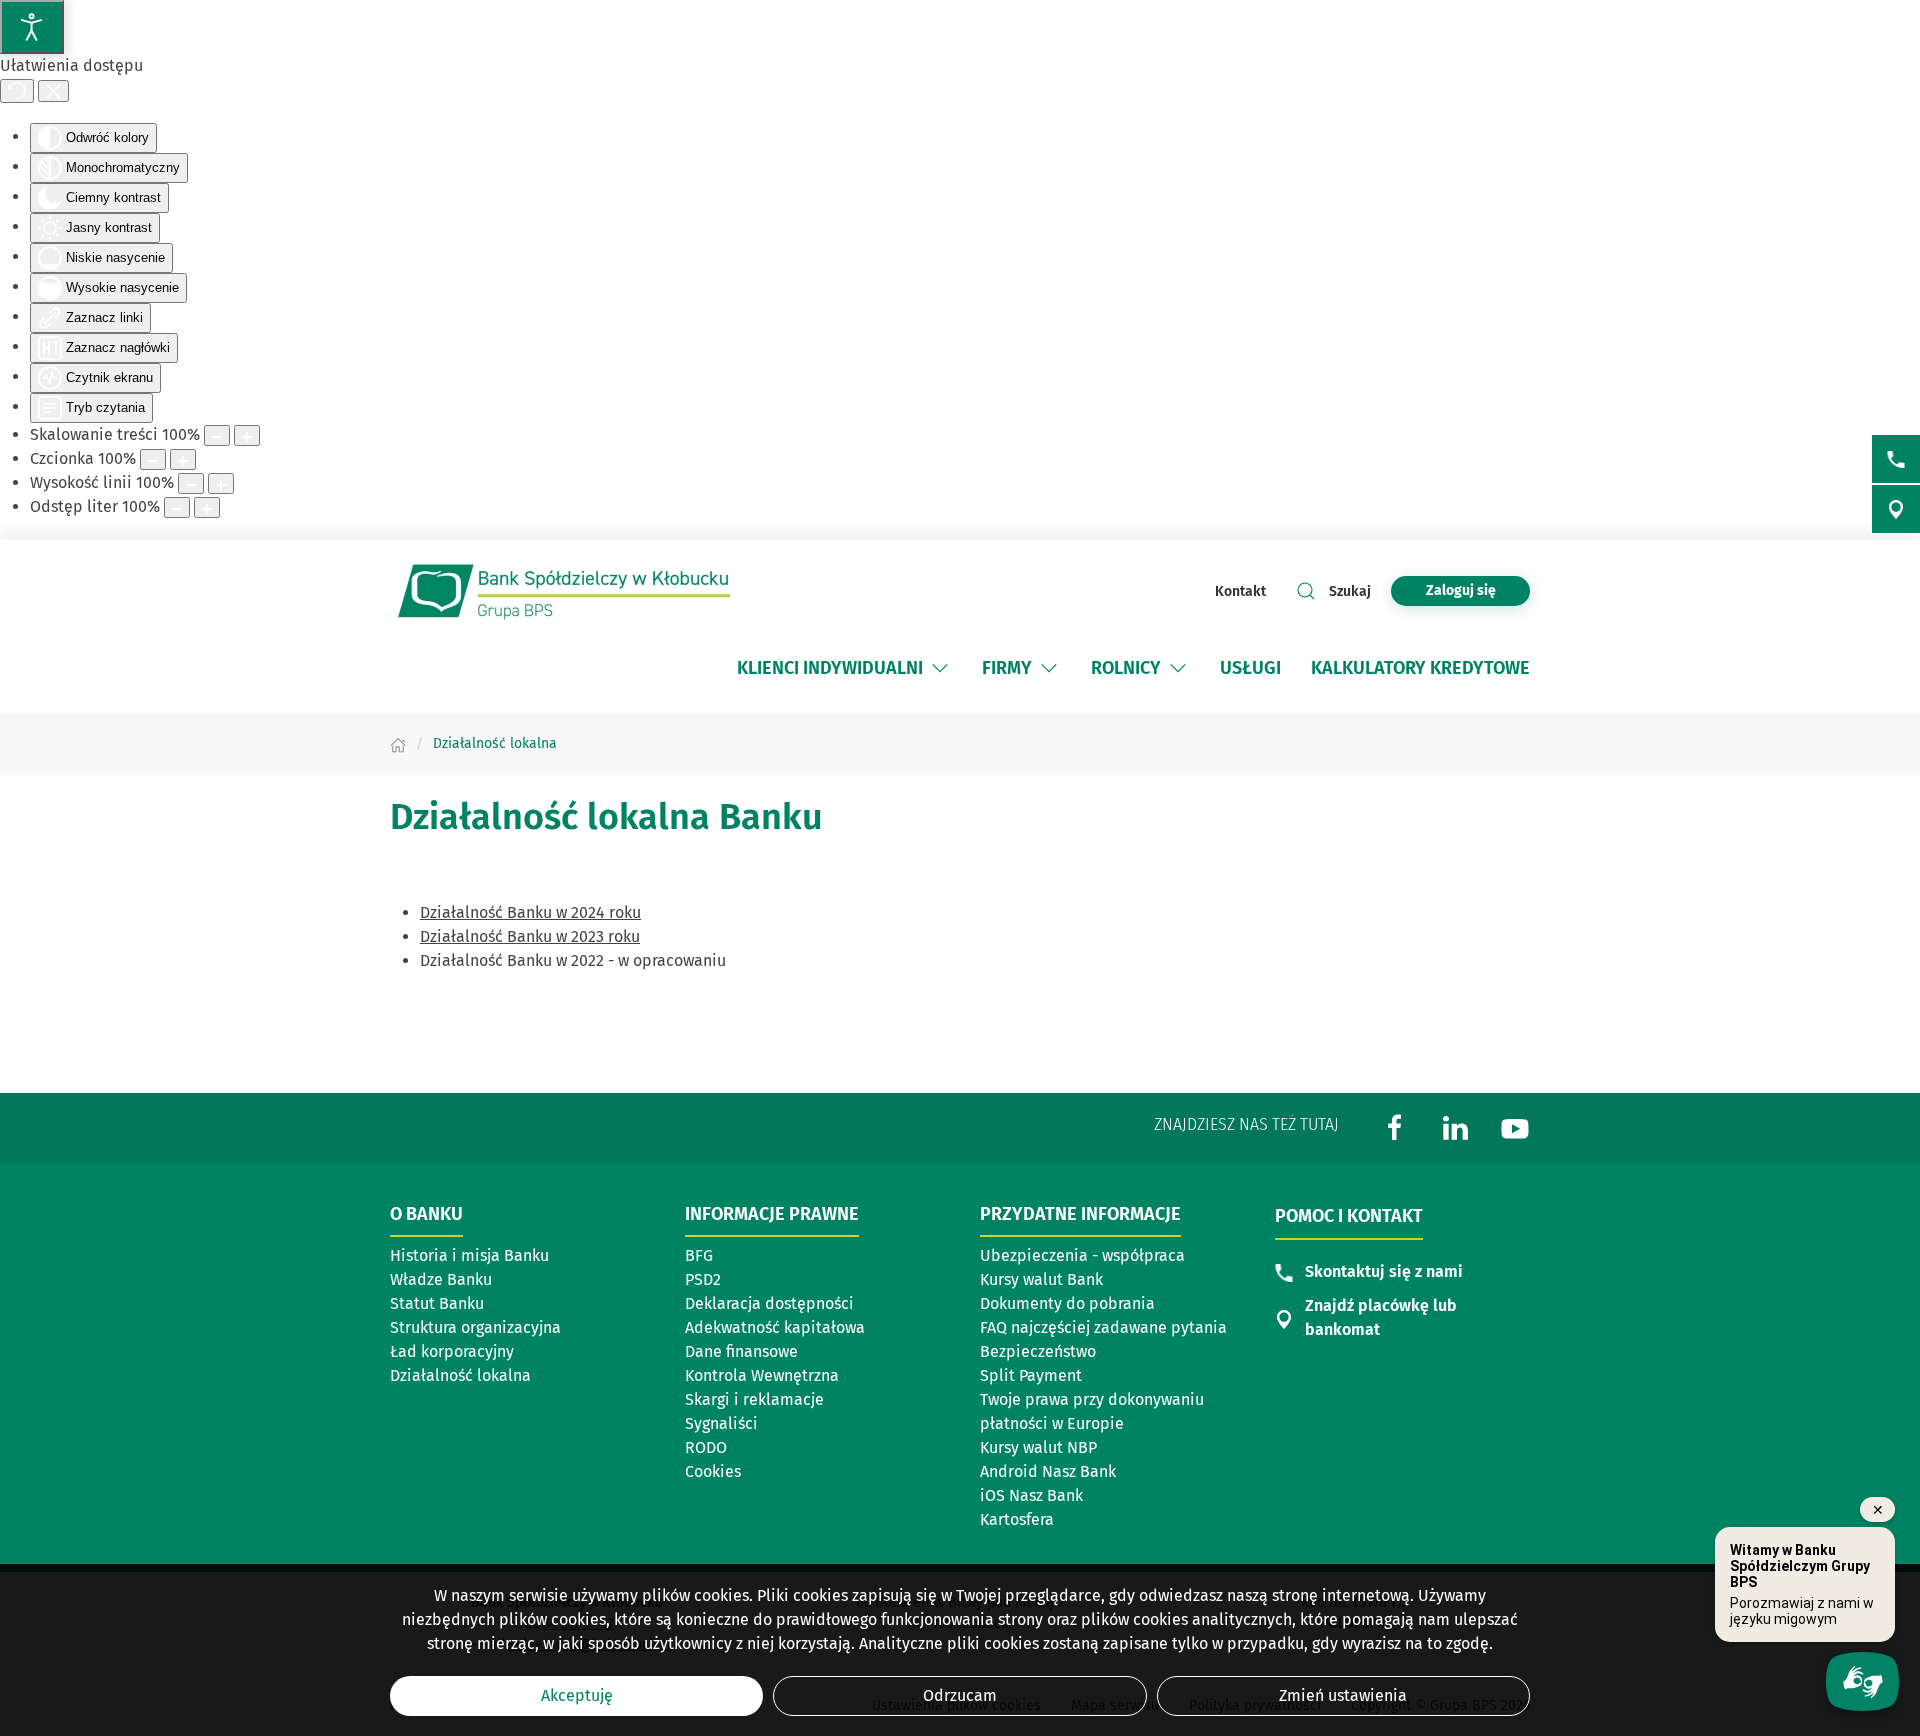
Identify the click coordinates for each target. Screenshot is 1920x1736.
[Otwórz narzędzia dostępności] (32, 27)
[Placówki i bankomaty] (1896, 509)
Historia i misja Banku (469, 1255)
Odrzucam (960, 1695)
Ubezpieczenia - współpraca (1082, 1255)
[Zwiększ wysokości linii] (221, 483)
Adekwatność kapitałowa (775, 1327)
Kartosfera (1017, 1519)
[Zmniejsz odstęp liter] (177, 507)
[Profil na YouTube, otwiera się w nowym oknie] (1515, 1127)
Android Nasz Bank (1048, 1471)
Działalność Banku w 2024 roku (530, 912)
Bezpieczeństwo (1038, 1351)
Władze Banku (441, 1279)
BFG (699, 1255)
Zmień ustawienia (1343, 1695)
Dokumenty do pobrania (1067, 1303)
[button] (940, 668)
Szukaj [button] (1350, 591)
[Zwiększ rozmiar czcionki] (183, 459)
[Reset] (17, 91)
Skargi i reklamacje (754, 1399)
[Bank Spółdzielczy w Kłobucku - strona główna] (565, 591)
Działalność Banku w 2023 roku (530, 936)
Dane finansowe (741, 1351)
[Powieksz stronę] (247, 435)
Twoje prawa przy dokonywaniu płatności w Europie (1092, 1411)
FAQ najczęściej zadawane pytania (1103, 1327)
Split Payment (1031, 1375)
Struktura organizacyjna (475, 1327)
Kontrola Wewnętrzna (762, 1375)
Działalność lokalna (484, 1377)
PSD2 (703, 1279)
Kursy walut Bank (1041, 1279)
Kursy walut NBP (1038, 1447)
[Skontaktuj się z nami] (1896, 459)
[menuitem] (844, 668)
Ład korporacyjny (452, 1351)
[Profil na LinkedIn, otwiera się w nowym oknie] (1455, 1127)
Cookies (713, 1471)
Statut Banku (437, 1303)
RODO (706, 1447)
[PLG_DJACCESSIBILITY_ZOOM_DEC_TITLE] (217, 435)
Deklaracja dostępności (769, 1303)
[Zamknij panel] (53, 91)
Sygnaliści (721, 1423)
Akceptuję (577, 1695)
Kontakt (1240, 591)
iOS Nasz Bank (1031, 1495)
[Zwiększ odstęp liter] (207, 507)
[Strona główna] (398, 743)
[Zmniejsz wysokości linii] (191, 483)
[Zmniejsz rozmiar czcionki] (153, 459)
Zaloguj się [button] (1461, 590)
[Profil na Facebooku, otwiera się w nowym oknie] (1395, 1127)
